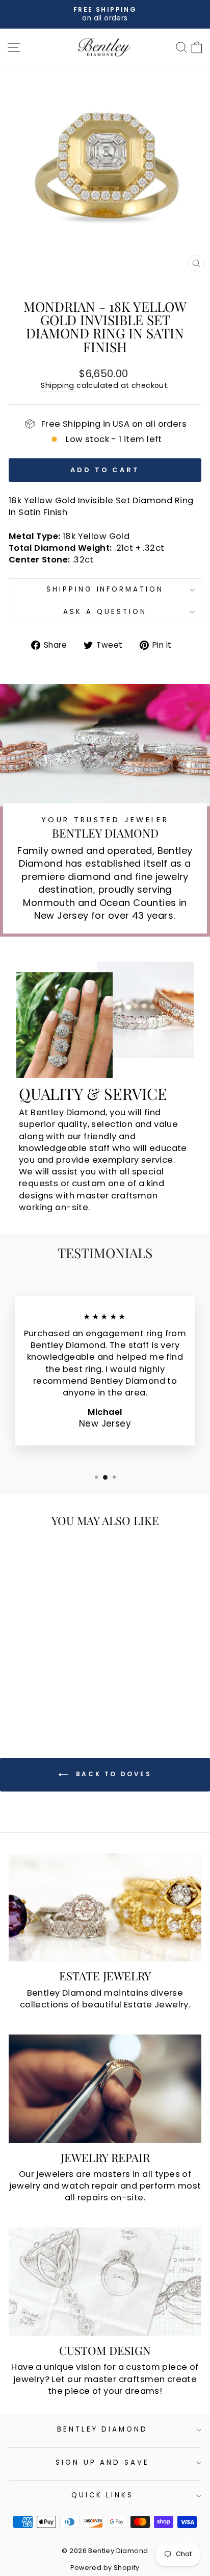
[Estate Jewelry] (105, 1908)
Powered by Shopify (105, 2568)
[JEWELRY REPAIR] (105, 2089)
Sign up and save (103, 2462)
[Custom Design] (105, 2282)
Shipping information (105, 589)
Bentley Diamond (103, 2429)
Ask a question (105, 612)
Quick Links (103, 2495)
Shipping (57, 386)
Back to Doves (112, 1774)
